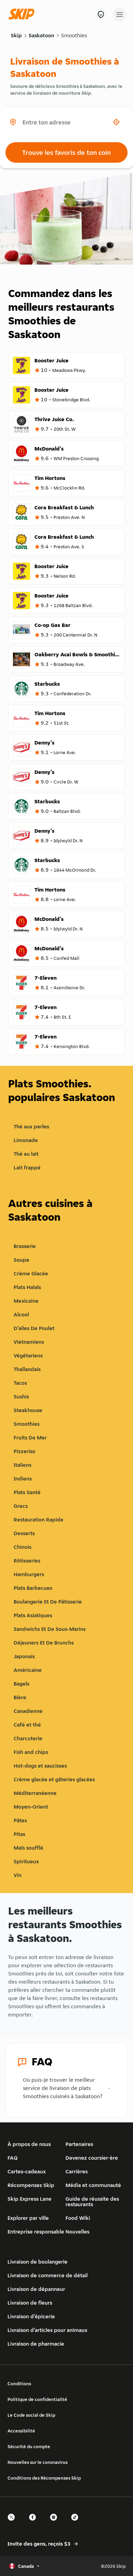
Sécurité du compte (29, 2446)
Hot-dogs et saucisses (40, 1766)
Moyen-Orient (31, 1807)
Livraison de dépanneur (36, 2289)
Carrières (77, 2171)
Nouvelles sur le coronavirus (38, 2462)
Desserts (24, 1533)
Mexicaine (26, 1301)
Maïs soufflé (28, 1848)
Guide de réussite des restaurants (92, 2202)
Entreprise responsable (36, 2232)
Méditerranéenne (35, 1793)
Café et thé (27, 1725)
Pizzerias (24, 1451)
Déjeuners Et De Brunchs (44, 1643)
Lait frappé (27, 1168)
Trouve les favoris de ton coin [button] (66, 152)
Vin (18, 1875)
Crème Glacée (31, 1273)
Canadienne (28, 1711)
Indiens (23, 1479)
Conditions (19, 2384)
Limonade (26, 1140)
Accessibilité (21, 2431)
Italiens (23, 1465)
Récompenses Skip (31, 2185)
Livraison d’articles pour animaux (47, 2330)
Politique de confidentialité (37, 2399)
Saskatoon (41, 35)
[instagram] (56, 2523)
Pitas (19, 1834)
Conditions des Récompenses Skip (44, 2478)
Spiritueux (26, 1861)
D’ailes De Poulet (34, 1328)
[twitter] (13, 2523)
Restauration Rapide (39, 1520)
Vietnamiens (29, 1342)
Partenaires (79, 2144)
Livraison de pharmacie (36, 2344)
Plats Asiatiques (33, 1615)
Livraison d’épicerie (31, 2316)
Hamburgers (29, 1574)
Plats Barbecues (33, 1588)
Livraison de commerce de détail (48, 2275)
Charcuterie (28, 1738)
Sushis (21, 1397)
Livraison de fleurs (30, 2303)
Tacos (20, 1383)
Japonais (24, 1656)
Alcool (21, 1314)
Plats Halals (27, 1287)
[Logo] (23, 15)
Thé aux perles (31, 1126)
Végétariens (28, 1356)
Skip (16, 35)
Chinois (23, 1547)
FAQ (13, 2158)
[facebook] (34, 2523)
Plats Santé (27, 1492)
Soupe (21, 1260)
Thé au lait (26, 1154)
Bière (20, 1697)
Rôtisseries (27, 1561)
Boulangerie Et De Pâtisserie (48, 1602)
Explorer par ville (28, 2218)
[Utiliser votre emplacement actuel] (116, 122)
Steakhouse (28, 1410)
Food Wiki (78, 2218)
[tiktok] (77, 2523)
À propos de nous (29, 2144)
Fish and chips (31, 1752)
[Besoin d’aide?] (101, 15)
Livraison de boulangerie (38, 2262)
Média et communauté (93, 2185)
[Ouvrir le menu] (119, 15)
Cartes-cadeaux (27, 2171)
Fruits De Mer (30, 1438)
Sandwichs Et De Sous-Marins (50, 1629)
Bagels (21, 1684)
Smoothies (74, 35)
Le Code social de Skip (31, 2415)
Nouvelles (77, 2232)
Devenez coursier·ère (92, 2158)
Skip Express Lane (29, 2199)
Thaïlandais (27, 1369)
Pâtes (20, 1820)
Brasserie (25, 1246)
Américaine (28, 1670)
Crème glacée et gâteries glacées (54, 1779)
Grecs (21, 1506)
